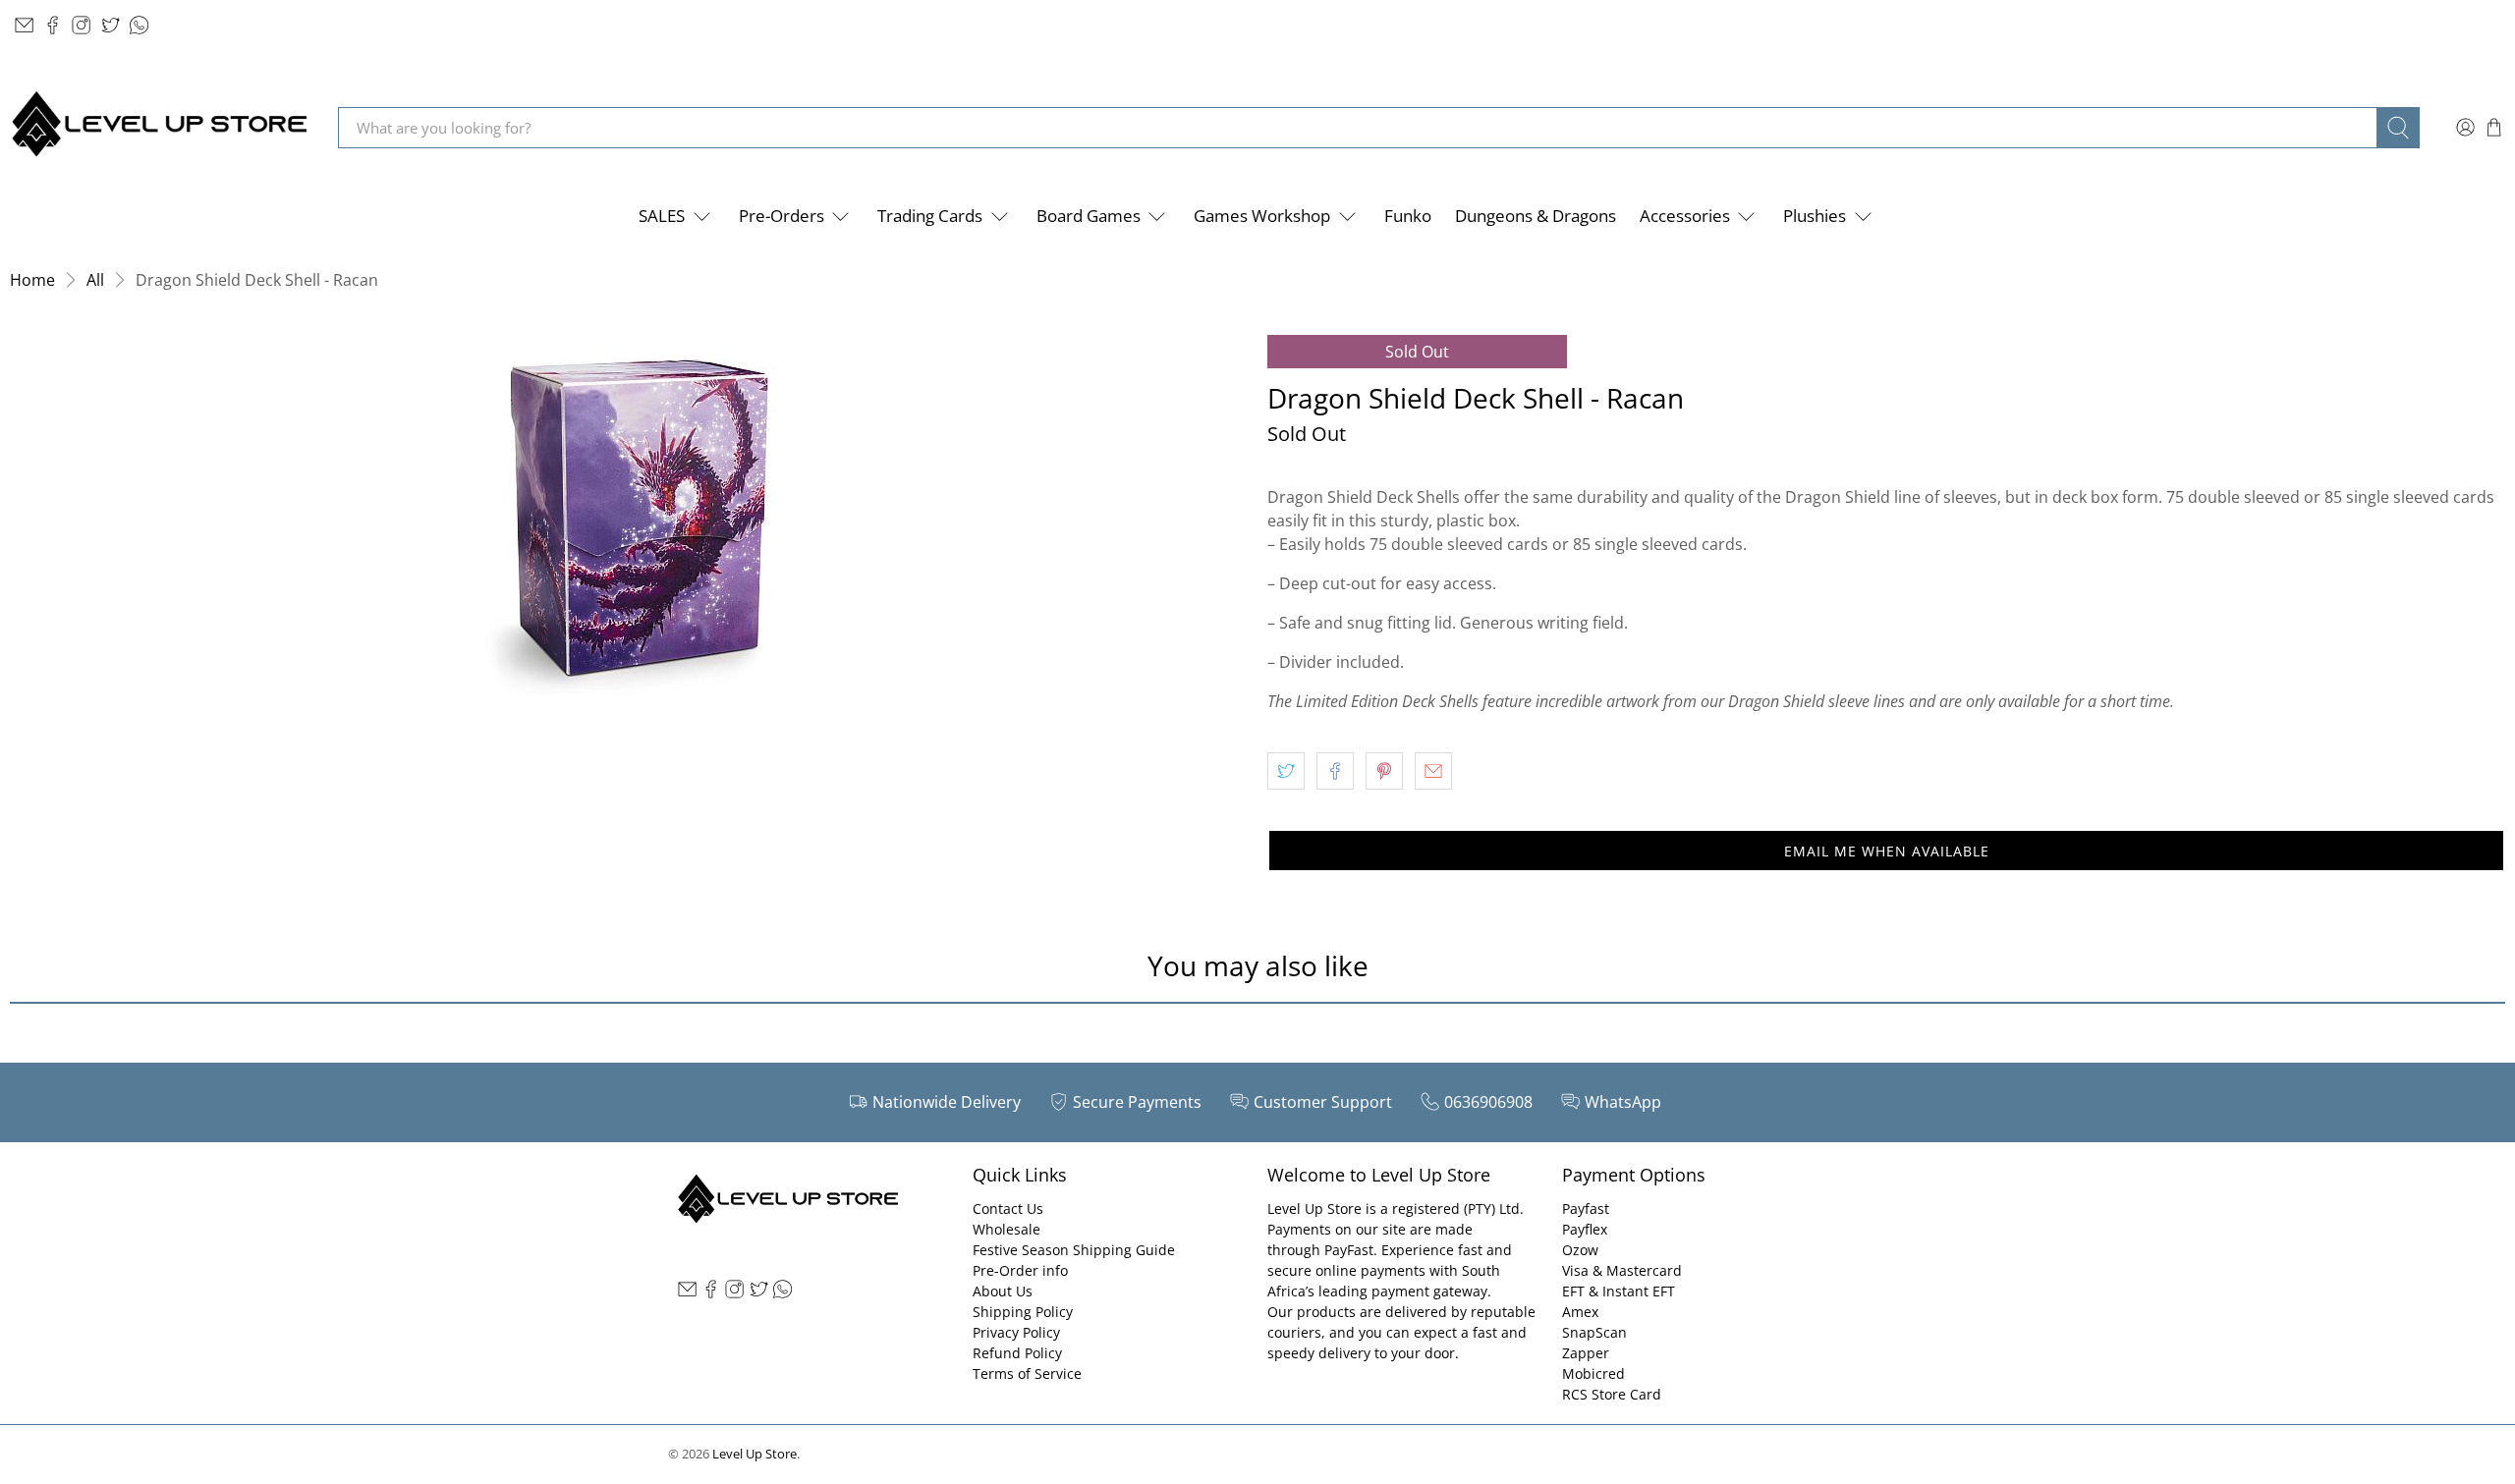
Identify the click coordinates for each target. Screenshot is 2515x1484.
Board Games (1089, 216)
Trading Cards (930, 216)
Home (32, 280)
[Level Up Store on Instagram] (81, 25)
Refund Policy (1017, 1353)
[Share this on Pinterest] (1384, 771)
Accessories (1685, 216)
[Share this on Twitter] (1286, 771)
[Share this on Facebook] (1335, 771)
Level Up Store (754, 1454)
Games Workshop (1262, 216)
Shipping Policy (1023, 1312)
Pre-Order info (1020, 1270)
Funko (1408, 216)
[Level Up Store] (159, 127)
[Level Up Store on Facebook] (53, 25)
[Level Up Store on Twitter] (111, 25)
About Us (1003, 1291)
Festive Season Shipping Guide (1074, 1250)
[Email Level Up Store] (24, 25)
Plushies (1815, 216)
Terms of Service (1027, 1374)
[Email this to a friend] (1433, 771)
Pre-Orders (782, 216)
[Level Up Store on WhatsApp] (139, 25)
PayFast (1349, 1250)
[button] (1886, 851)
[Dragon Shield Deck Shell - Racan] (629, 519)
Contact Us (1008, 1209)
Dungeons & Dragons (1536, 216)
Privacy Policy (1016, 1332)
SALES (662, 216)
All (95, 280)
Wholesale (1006, 1229)
